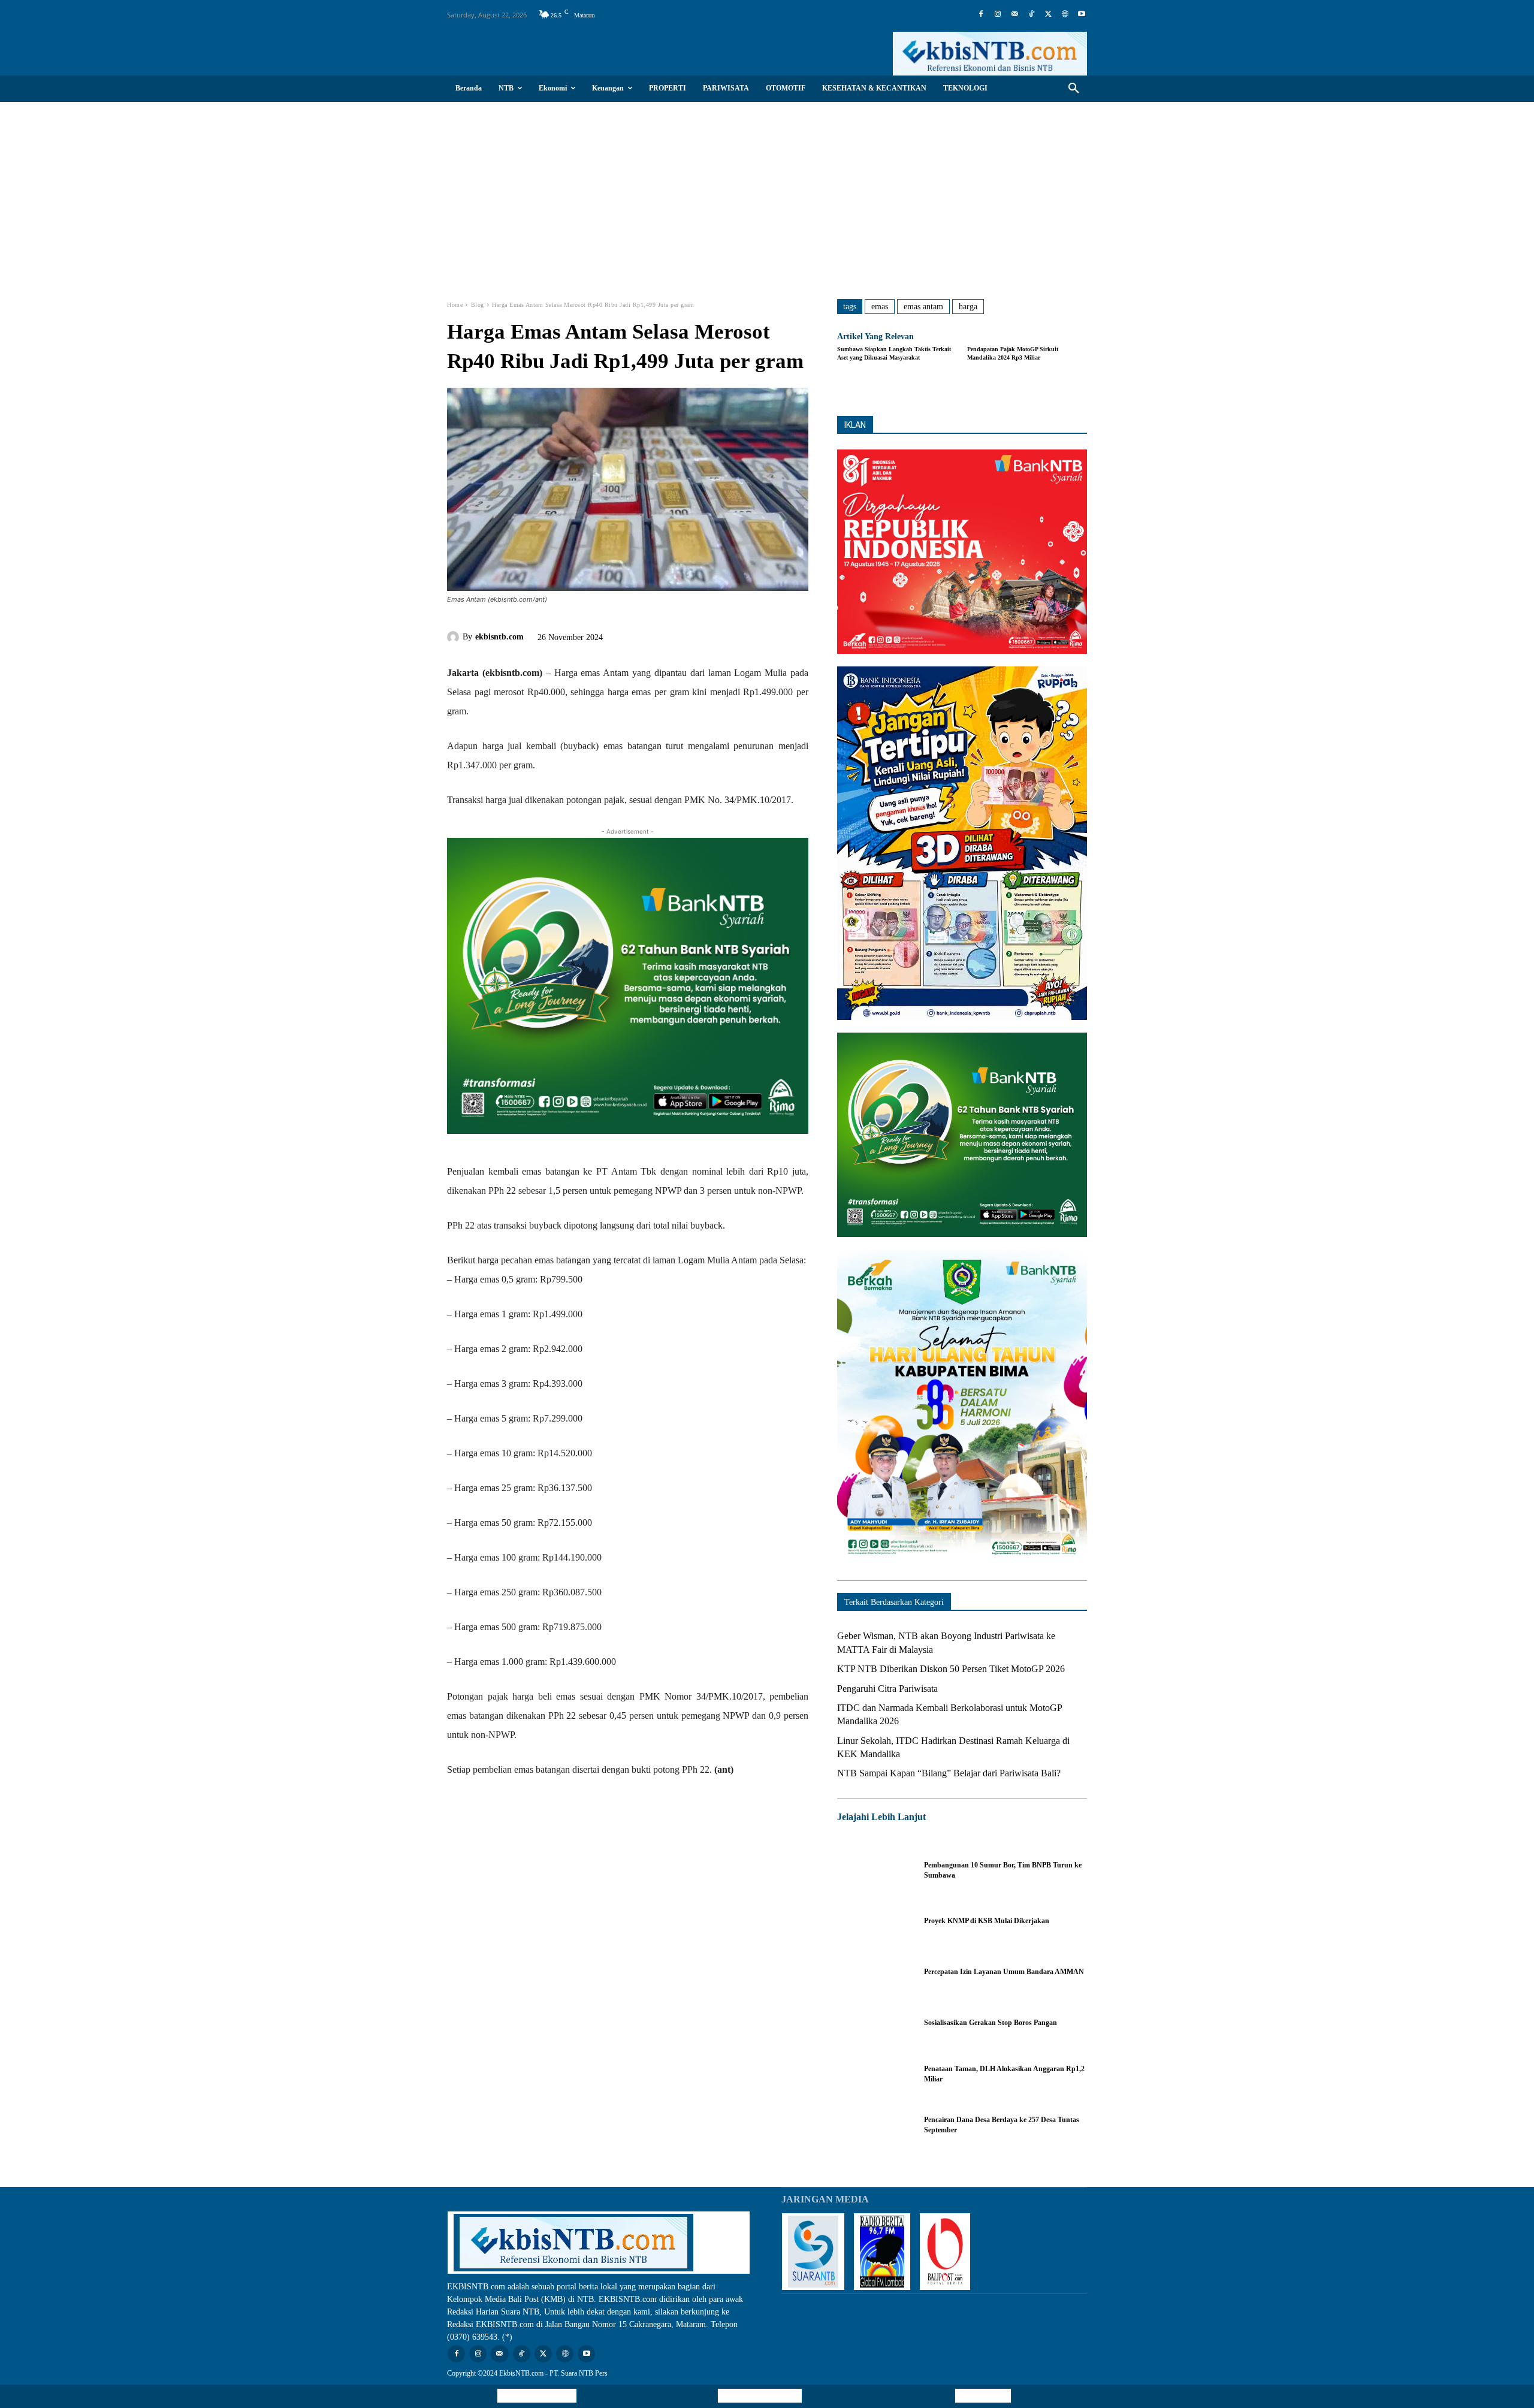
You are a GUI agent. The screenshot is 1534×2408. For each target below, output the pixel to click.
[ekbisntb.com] (455, 637)
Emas (880, 307)
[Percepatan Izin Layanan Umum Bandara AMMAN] (875, 1972)
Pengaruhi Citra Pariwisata (887, 1689)
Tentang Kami (983, 2396)
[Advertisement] (767, 192)
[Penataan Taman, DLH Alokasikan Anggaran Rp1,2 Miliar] (875, 2074)
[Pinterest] (682, 635)
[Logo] (990, 54)
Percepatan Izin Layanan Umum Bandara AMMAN (1004, 1972)
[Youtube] (1082, 14)
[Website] (1065, 14)
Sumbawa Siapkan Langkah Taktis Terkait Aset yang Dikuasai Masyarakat (894, 353)
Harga (968, 307)
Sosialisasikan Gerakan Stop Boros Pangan (991, 2023)
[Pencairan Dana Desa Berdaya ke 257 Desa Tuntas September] (875, 2125)
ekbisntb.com (499, 637)
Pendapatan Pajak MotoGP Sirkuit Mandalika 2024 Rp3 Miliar (1013, 353)
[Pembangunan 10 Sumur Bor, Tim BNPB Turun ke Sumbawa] (875, 1870)
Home (455, 305)
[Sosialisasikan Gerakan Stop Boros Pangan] (875, 2023)
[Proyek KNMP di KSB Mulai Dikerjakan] (875, 1921)
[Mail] (1014, 14)
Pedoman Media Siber (760, 2396)
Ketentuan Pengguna (537, 2396)
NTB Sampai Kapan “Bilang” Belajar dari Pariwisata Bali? (949, 1773)
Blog (478, 305)
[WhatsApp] (709, 635)
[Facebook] (981, 14)
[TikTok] (1031, 14)
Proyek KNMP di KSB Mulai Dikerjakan (987, 1921)
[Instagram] (998, 14)
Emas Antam (923, 307)
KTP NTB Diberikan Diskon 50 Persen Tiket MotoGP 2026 (951, 1669)
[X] (1048, 14)
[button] (1074, 89)
